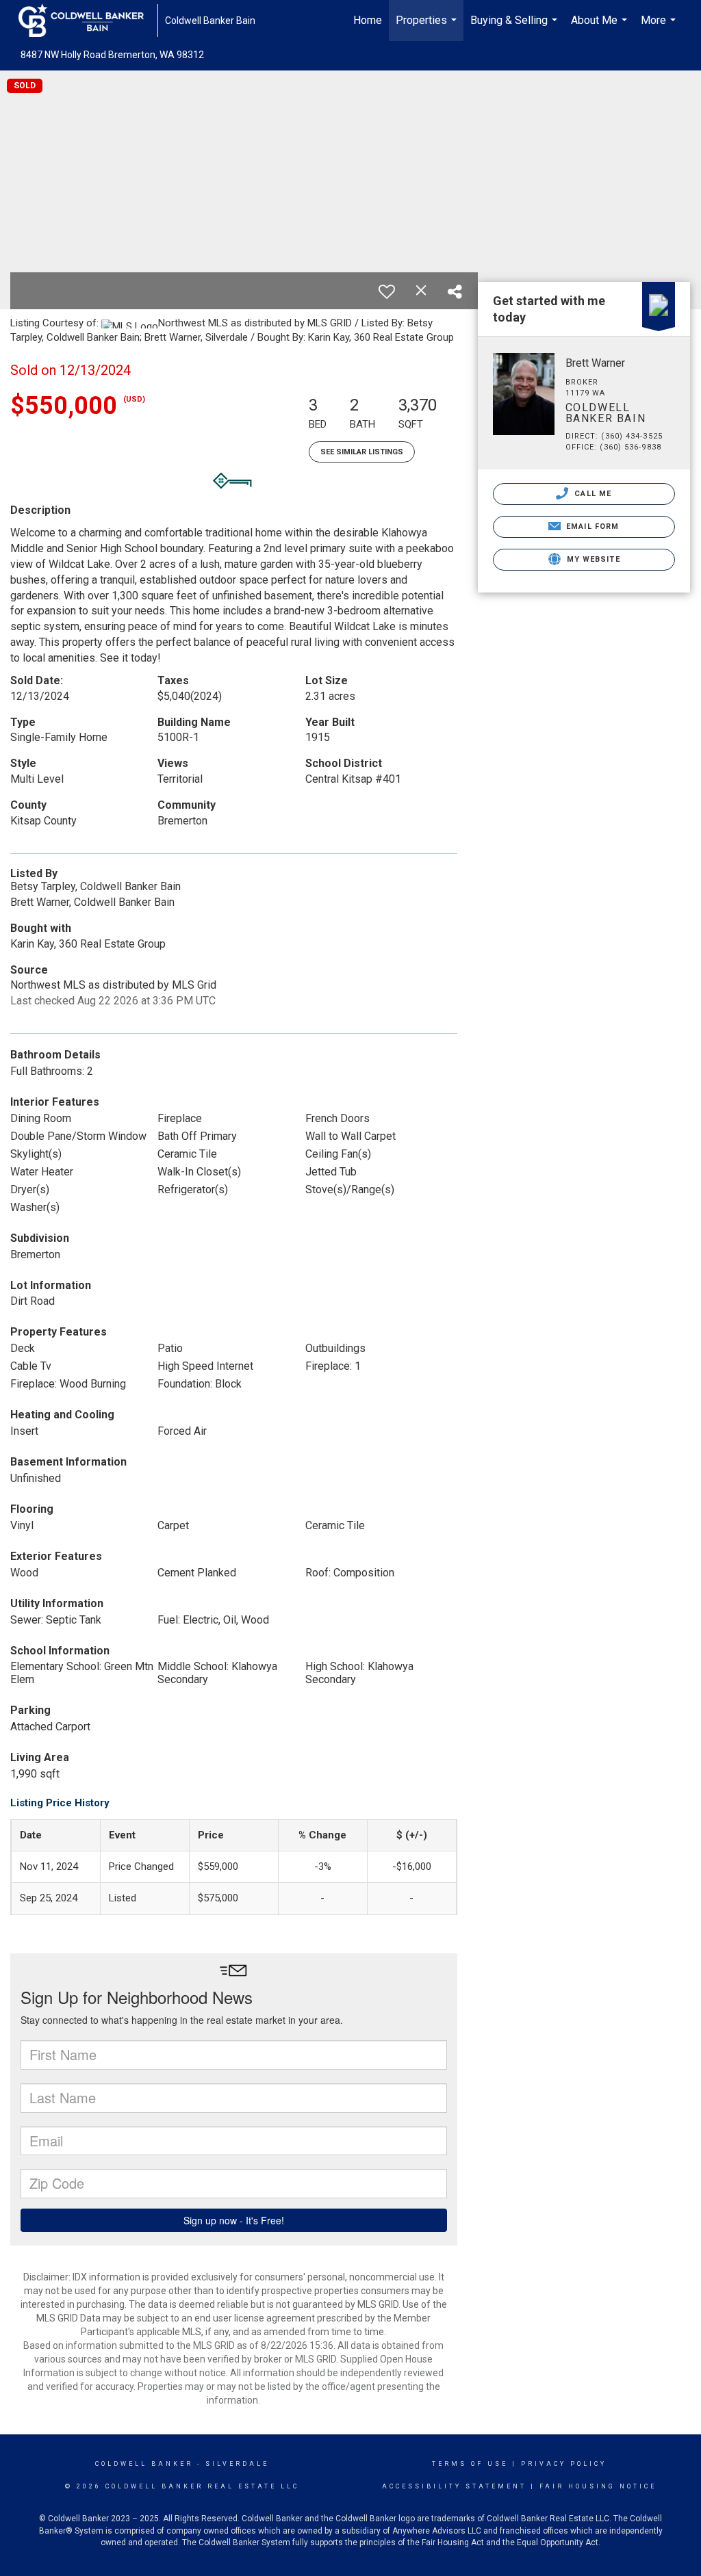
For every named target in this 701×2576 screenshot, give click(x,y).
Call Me (591, 494)
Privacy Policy (564, 2464)
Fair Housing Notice (598, 2486)
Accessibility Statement (454, 2486)
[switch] (387, 291)
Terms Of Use (470, 2464)
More (660, 27)
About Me (601, 27)
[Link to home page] (88, 21)
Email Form (591, 526)
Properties (428, 27)
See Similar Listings (362, 452)
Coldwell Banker (144, 2464)
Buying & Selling (515, 27)
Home (368, 20)
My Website (592, 559)
